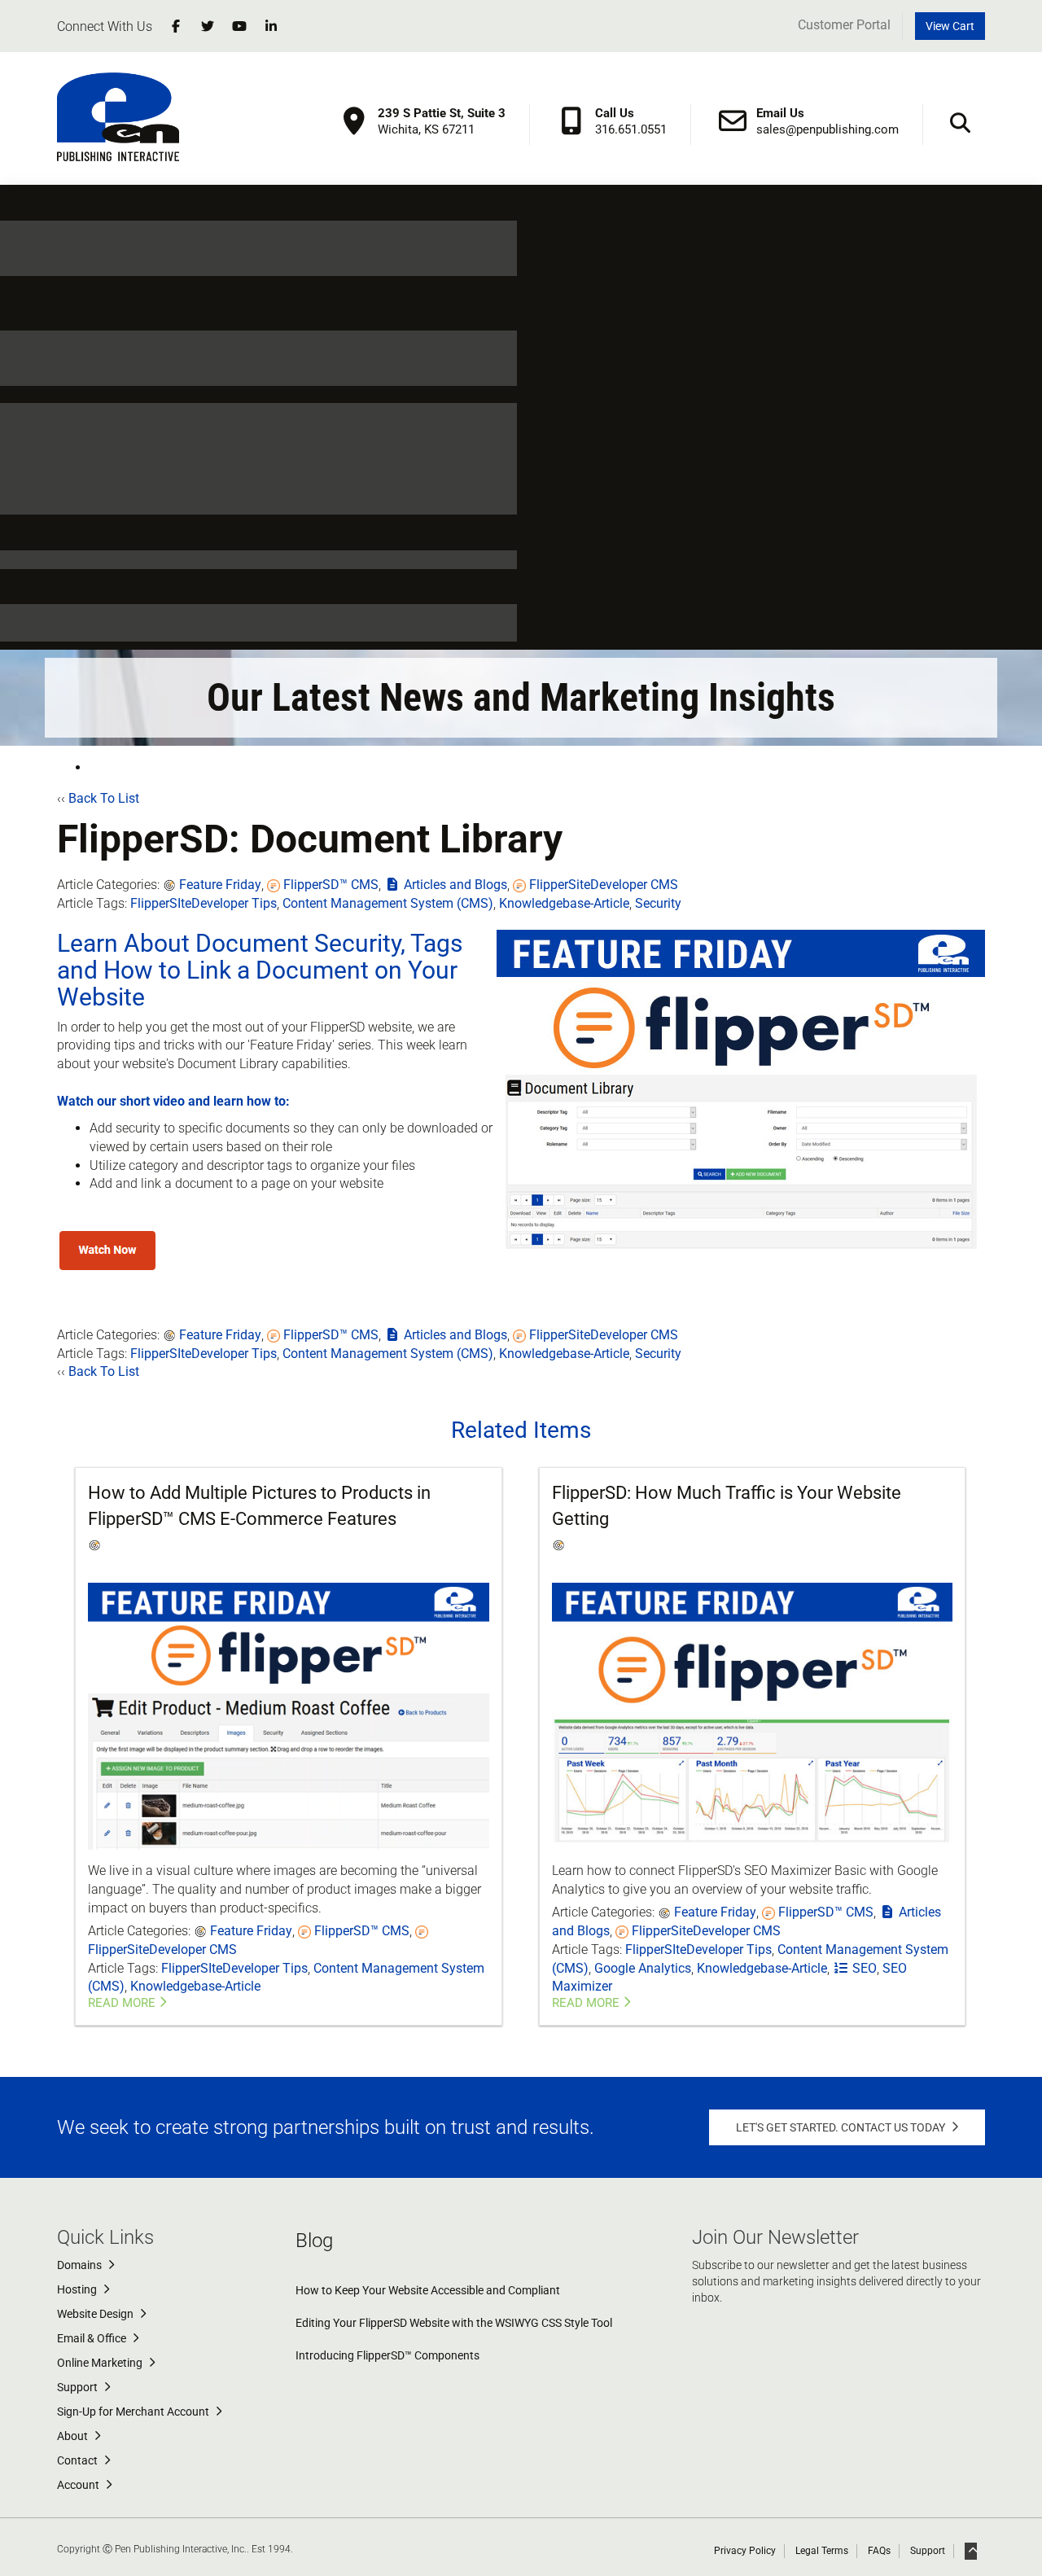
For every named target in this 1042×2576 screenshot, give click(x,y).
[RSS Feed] (91, 767)
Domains (81, 2265)
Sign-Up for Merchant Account (134, 2412)
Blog (314, 2241)
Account (79, 2485)
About (74, 2436)
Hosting (78, 2289)
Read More (122, 2003)
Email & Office (93, 2338)
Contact (79, 2460)
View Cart (950, 26)
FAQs (879, 2551)
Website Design (96, 2314)
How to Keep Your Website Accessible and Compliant (428, 2290)
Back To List (104, 798)
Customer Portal (844, 25)
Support (79, 2387)
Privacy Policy (745, 2551)
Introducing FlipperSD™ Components (387, 2355)
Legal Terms (822, 2551)
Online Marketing (101, 2363)
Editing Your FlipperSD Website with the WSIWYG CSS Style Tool (454, 2323)
